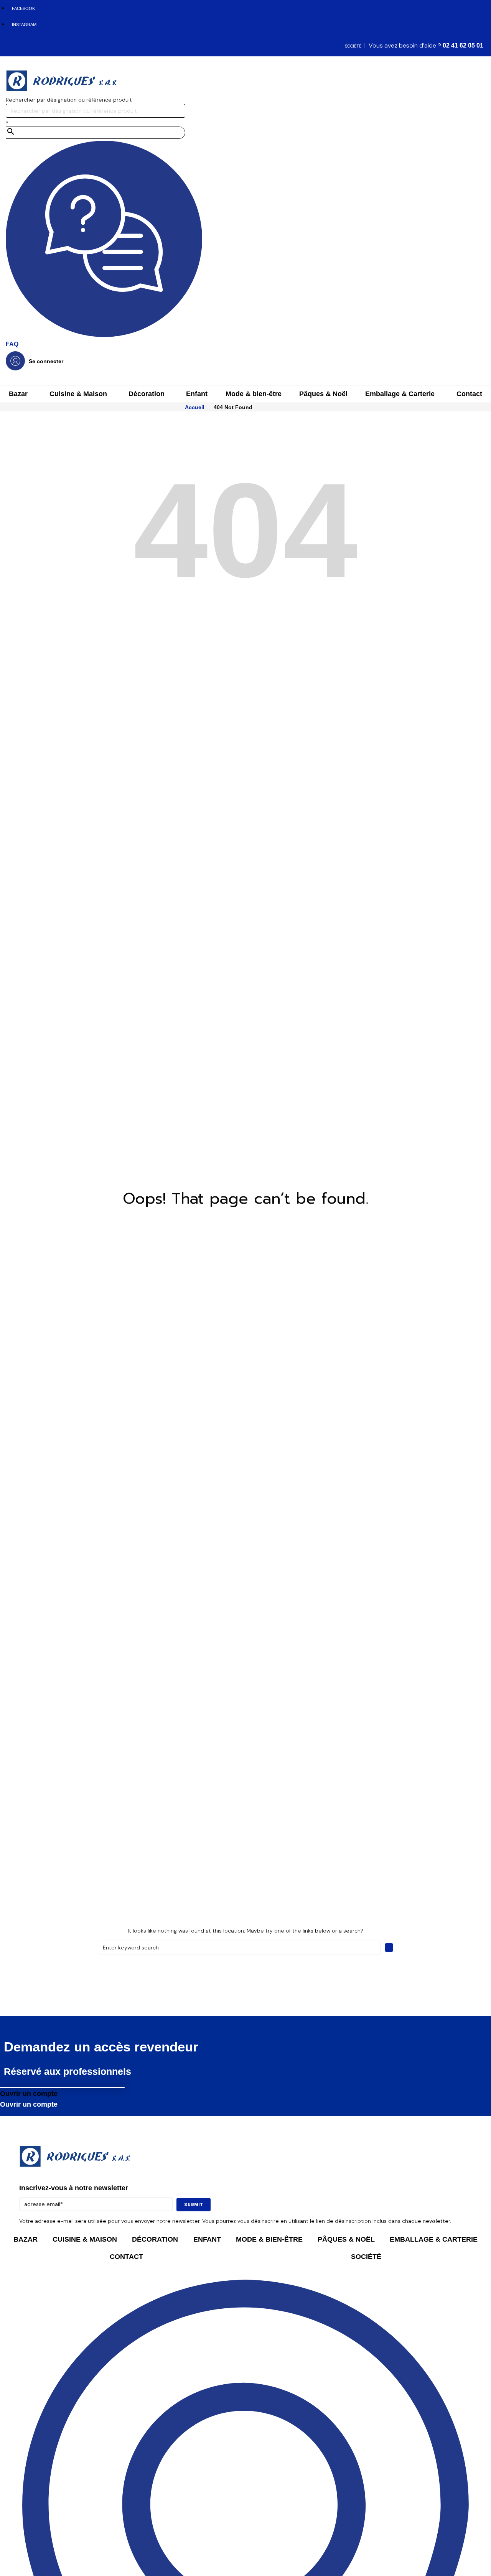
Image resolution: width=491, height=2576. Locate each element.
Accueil (195, 407)
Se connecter (46, 361)
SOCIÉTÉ (353, 46)
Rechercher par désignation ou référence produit (69, 100)
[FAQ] (104, 335)
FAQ (12, 344)
